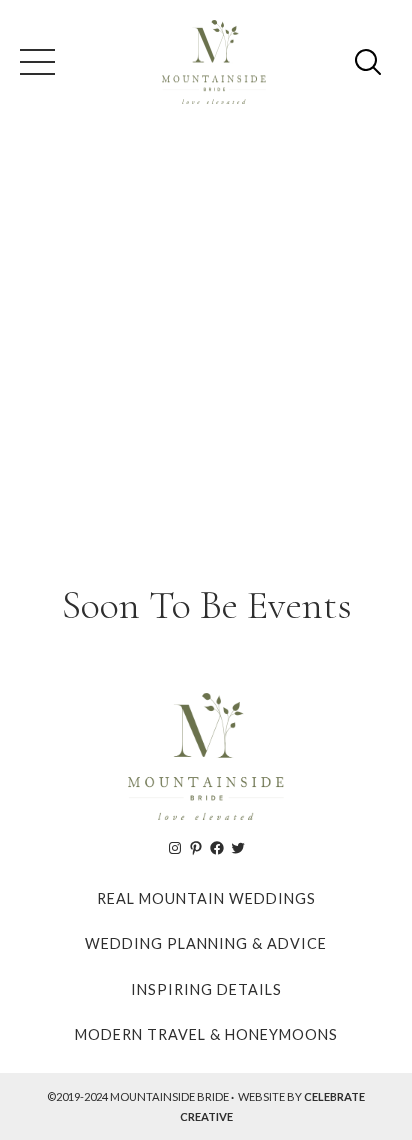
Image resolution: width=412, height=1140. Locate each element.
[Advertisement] (206, 350)
